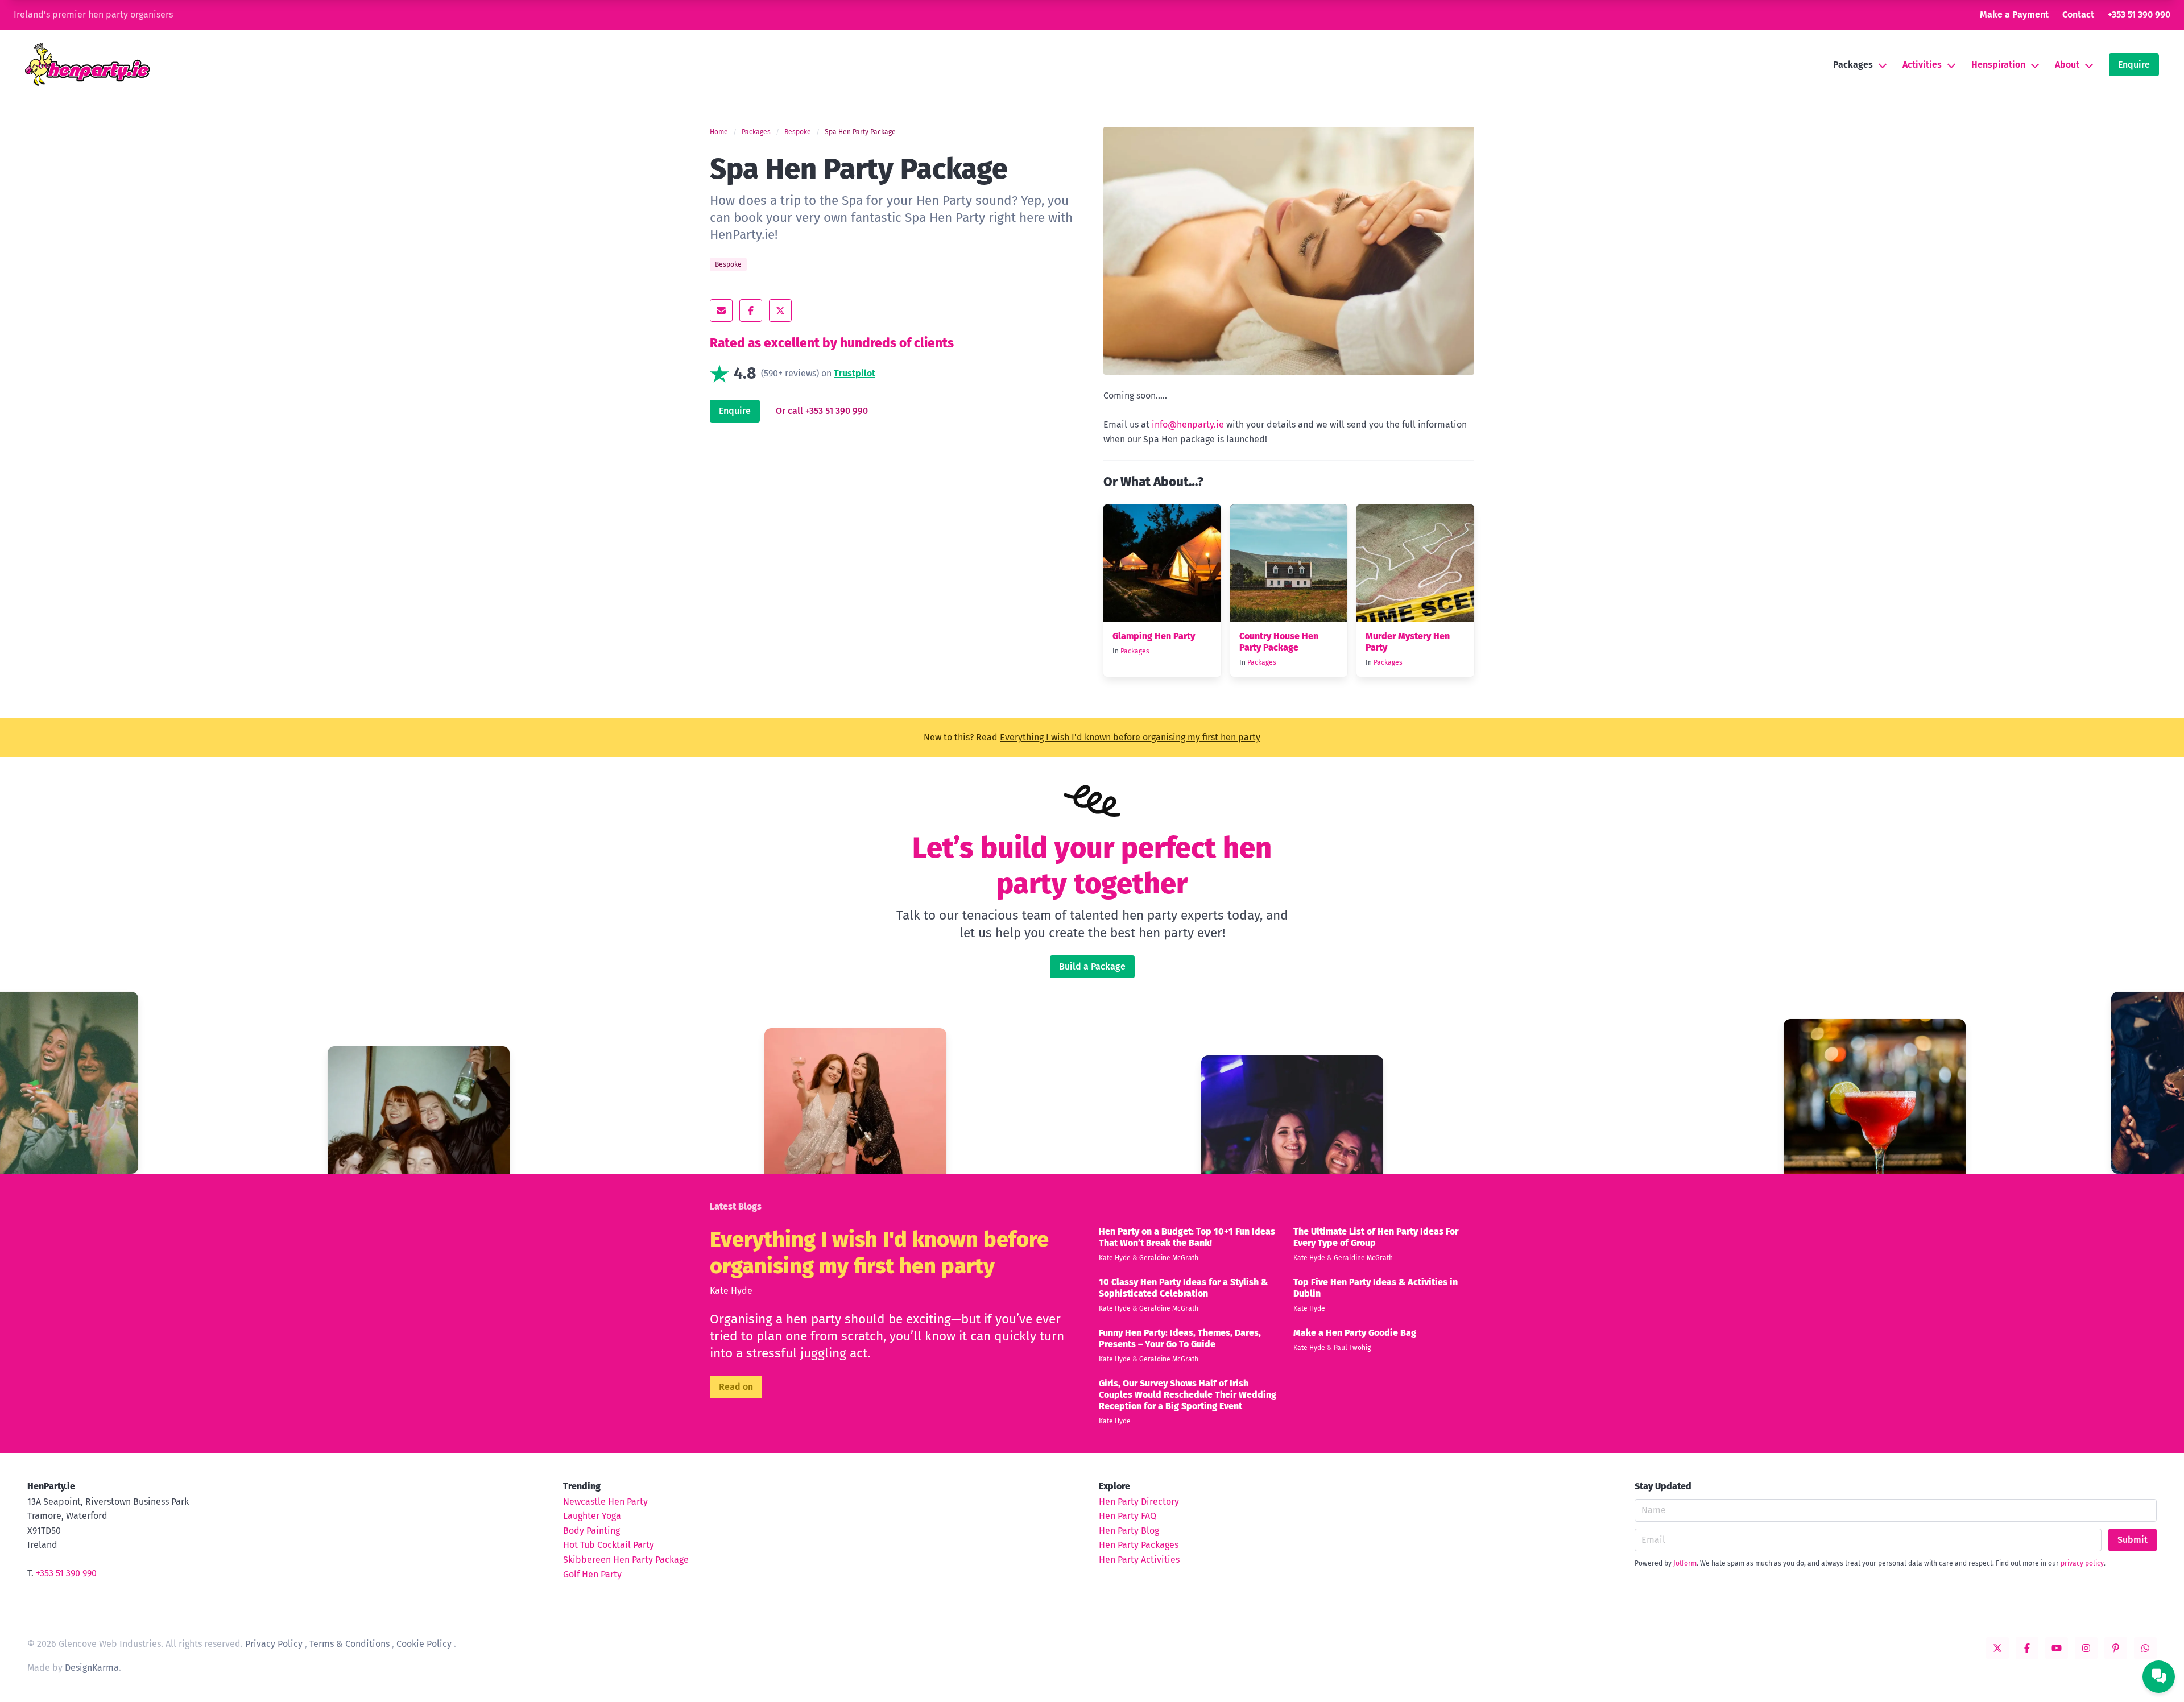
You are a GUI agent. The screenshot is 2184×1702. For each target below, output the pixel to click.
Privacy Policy (274, 1644)
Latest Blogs (736, 1206)
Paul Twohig (1352, 1348)
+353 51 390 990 (2139, 15)
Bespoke (798, 132)
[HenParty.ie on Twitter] (1997, 1648)
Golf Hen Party (592, 1574)
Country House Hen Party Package (1279, 642)
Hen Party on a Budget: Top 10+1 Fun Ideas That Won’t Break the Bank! (1187, 1237)
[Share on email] (721, 310)
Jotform (1685, 1563)
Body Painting (591, 1531)
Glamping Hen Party (1154, 636)
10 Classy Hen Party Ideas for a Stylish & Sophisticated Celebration (1183, 1288)
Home (719, 132)
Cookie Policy (424, 1644)
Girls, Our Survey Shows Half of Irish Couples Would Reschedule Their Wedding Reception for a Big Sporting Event (1188, 1395)
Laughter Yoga (592, 1516)
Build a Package (1092, 966)
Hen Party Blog (1129, 1531)
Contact (2078, 15)
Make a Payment (2014, 15)
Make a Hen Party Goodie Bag (1355, 1333)
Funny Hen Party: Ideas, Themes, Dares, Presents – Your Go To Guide (1180, 1338)
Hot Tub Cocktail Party (609, 1545)
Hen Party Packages (1139, 1545)
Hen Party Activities (1139, 1560)
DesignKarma (92, 1668)
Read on (736, 1387)
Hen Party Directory (1139, 1502)
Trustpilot (855, 374)
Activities (1922, 65)
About (2067, 65)
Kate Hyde (731, 1291)
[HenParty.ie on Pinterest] (2116, 1648)
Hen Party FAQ (1128, 1516)
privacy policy (2082, 1563)
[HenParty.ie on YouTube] (2057, 1648)
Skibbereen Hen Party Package (626, 1560)
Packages (1853, 65)
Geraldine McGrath (1169, 1258)
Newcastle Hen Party (605, 1502)
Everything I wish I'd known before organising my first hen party (1130, 737)
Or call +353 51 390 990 (822, 411)
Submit (2133, 1540)
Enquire (2134, 65)
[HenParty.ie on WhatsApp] (2145, 1648)
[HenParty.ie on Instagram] (2086, 1648)
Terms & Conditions (349, 1644)
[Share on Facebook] (751, 310)
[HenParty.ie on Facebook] (2027, 1648)
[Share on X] (780, 310)
